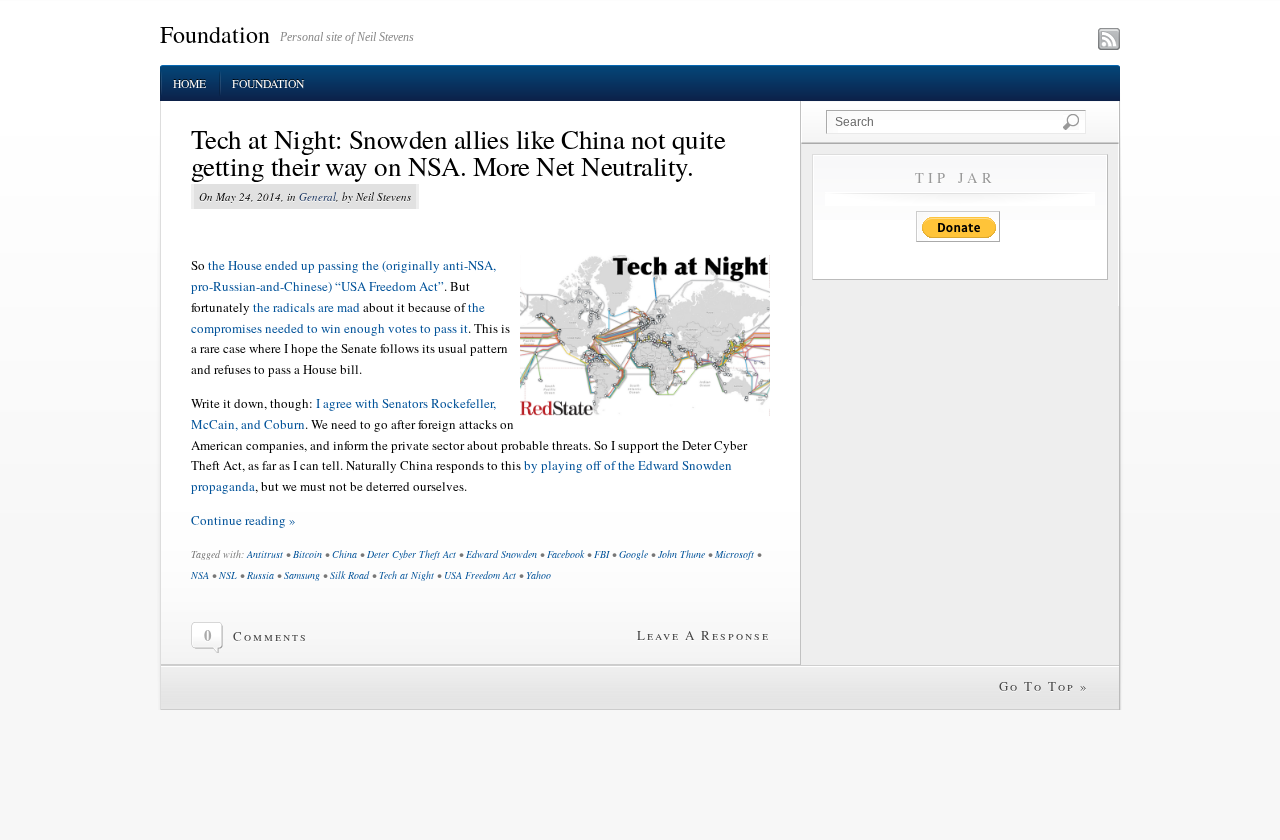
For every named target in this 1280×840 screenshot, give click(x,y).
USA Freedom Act (480, 575)
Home (189, 83)
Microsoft (734, 554)
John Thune (681, 554)
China (344, 554)
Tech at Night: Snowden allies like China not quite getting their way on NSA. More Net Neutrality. (458, 152)
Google (633, 554)
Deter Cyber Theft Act (411, 554)
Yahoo (538, 575)
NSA (200, 575)
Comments (270, 636)
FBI (601, 554)
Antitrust (265, 554)
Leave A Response (703, 635)
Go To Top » (1044, 686)
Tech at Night (406, 575)
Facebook (565, 554)
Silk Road (349, 575)
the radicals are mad (306, 307)
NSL (228, 575)
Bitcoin (307, 554)
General (317, 196)
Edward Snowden (501, 554)
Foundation (215, 34)
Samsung (302, 575)
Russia (260, 575)
